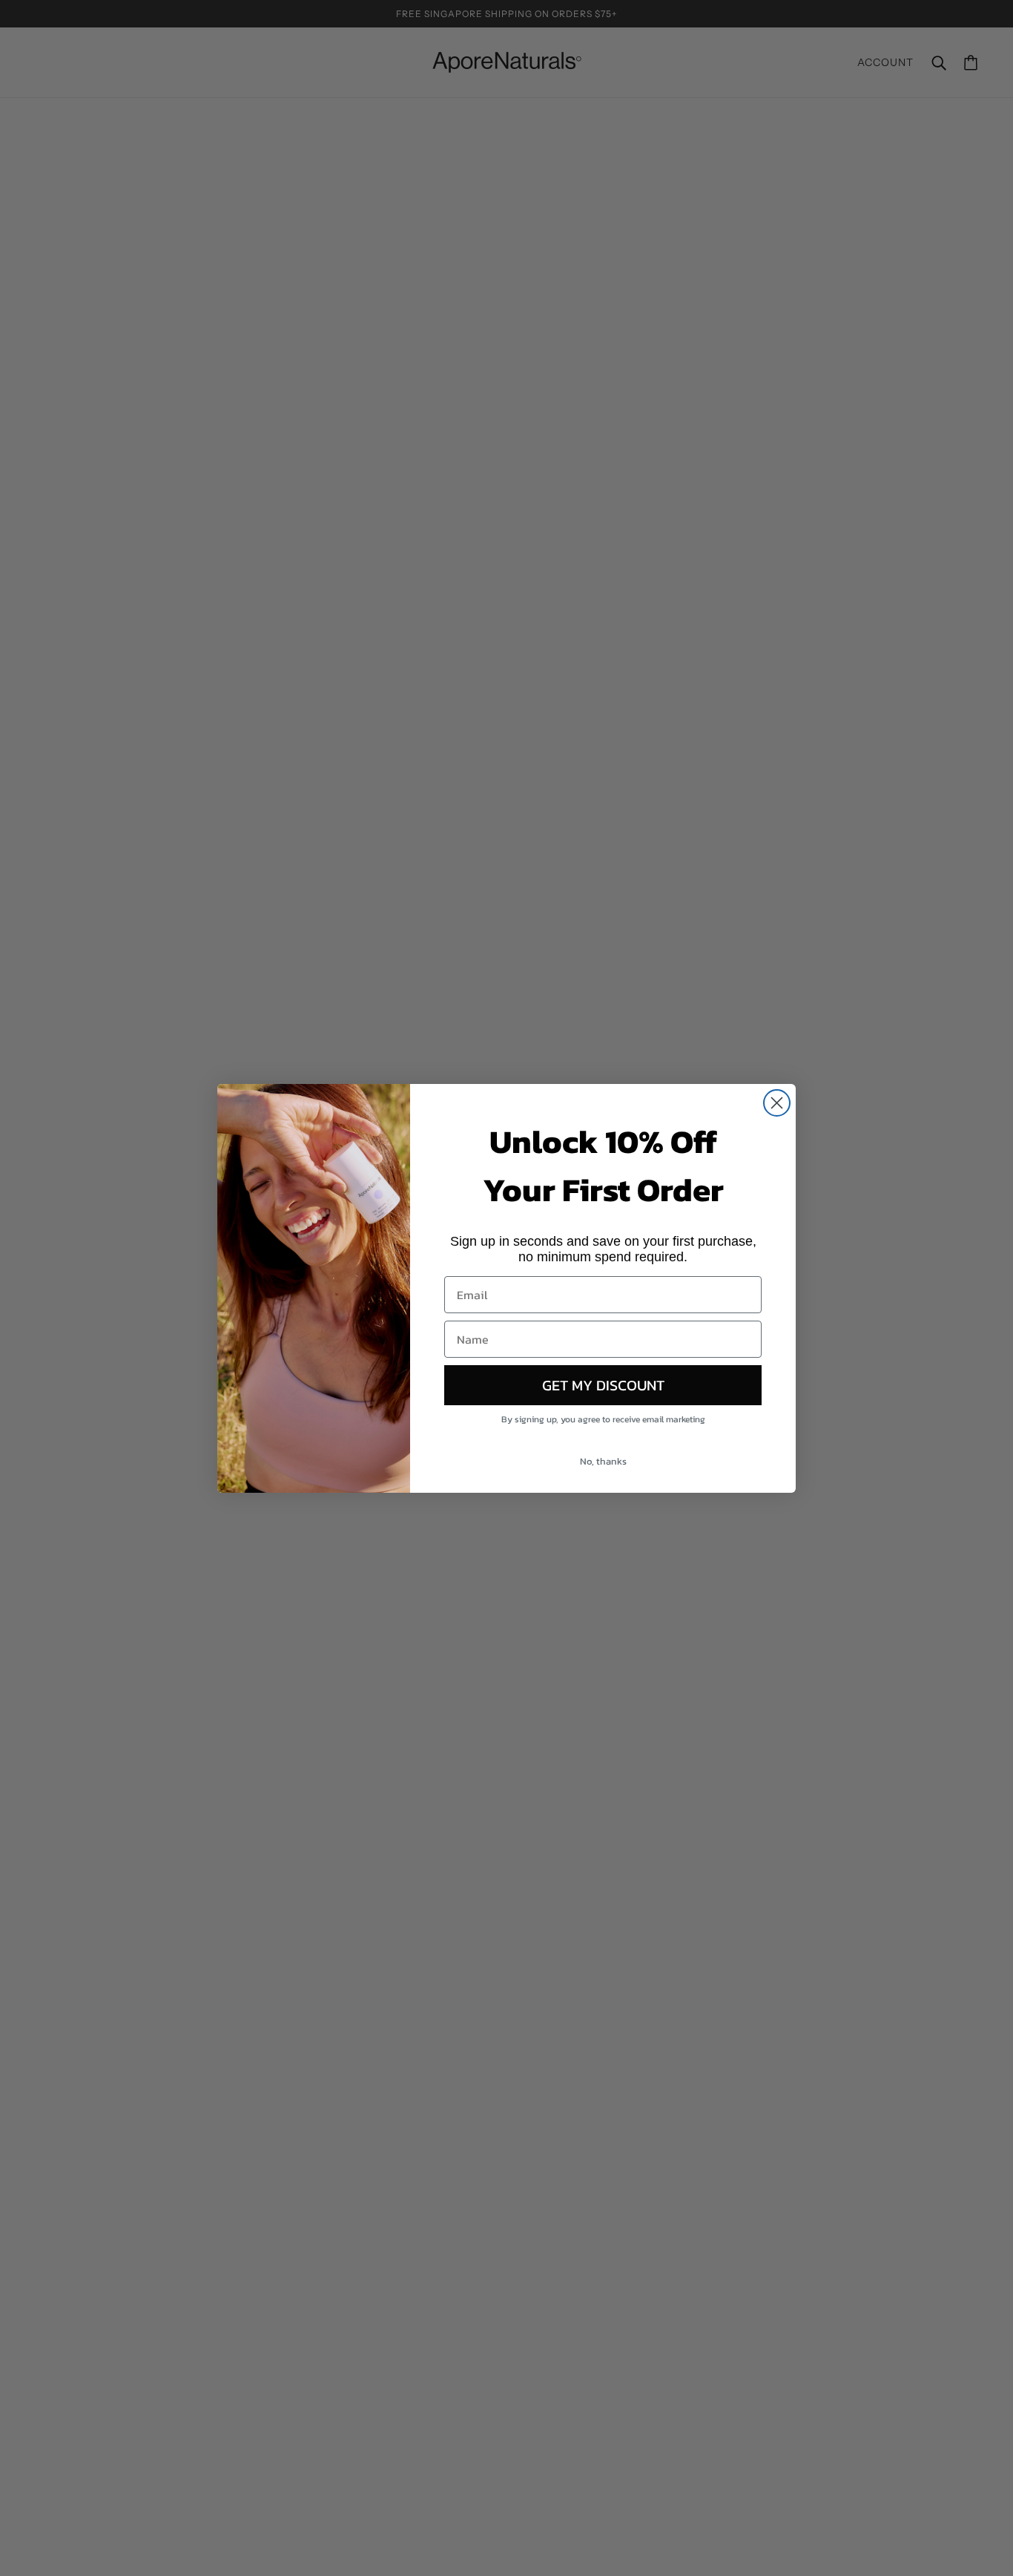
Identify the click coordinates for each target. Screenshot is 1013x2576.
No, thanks (603, 1461)
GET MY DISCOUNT (603, 1385)
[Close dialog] (777, 1103)
